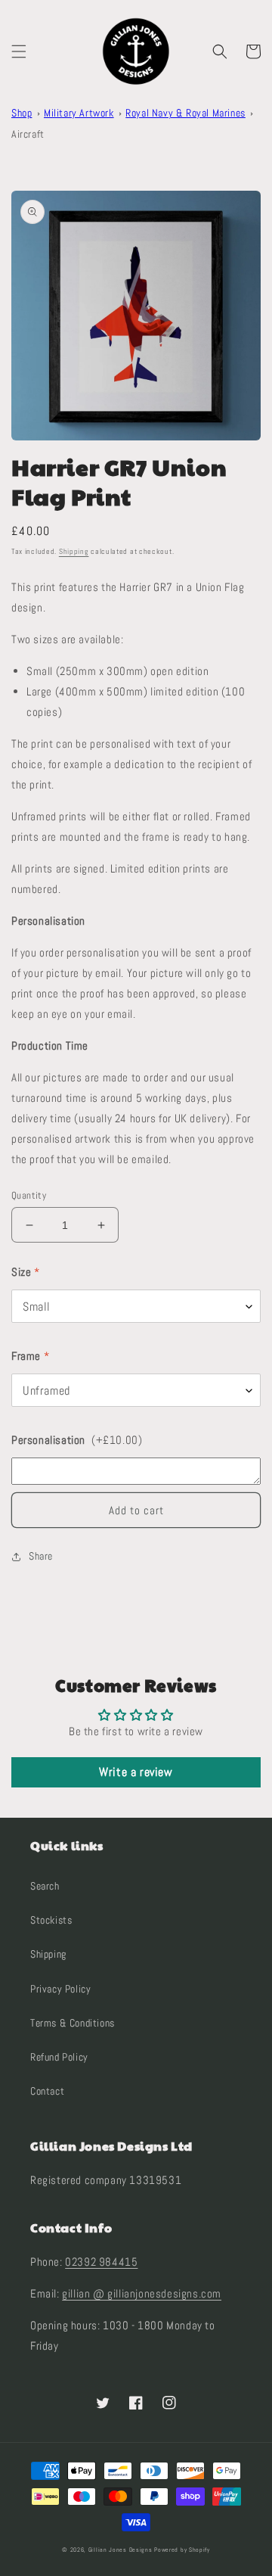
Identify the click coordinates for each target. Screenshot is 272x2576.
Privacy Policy (60, 1989)
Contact (47, 2091)
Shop (22, 113)
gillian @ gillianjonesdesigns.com (142, 2293)
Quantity (29, 1195)
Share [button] (41, 1556)
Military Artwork (79, 113)
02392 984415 (101, 2262)
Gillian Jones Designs (121, 2550)
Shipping (74, 551)
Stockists (51, 1920)
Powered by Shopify (182, 2550)
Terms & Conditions (73, 2023)
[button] (19, 51)
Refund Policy (59, 2057)
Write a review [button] (136, 1772)
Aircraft (28, 134)
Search (45, 1886)
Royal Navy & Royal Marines (185, 113)
